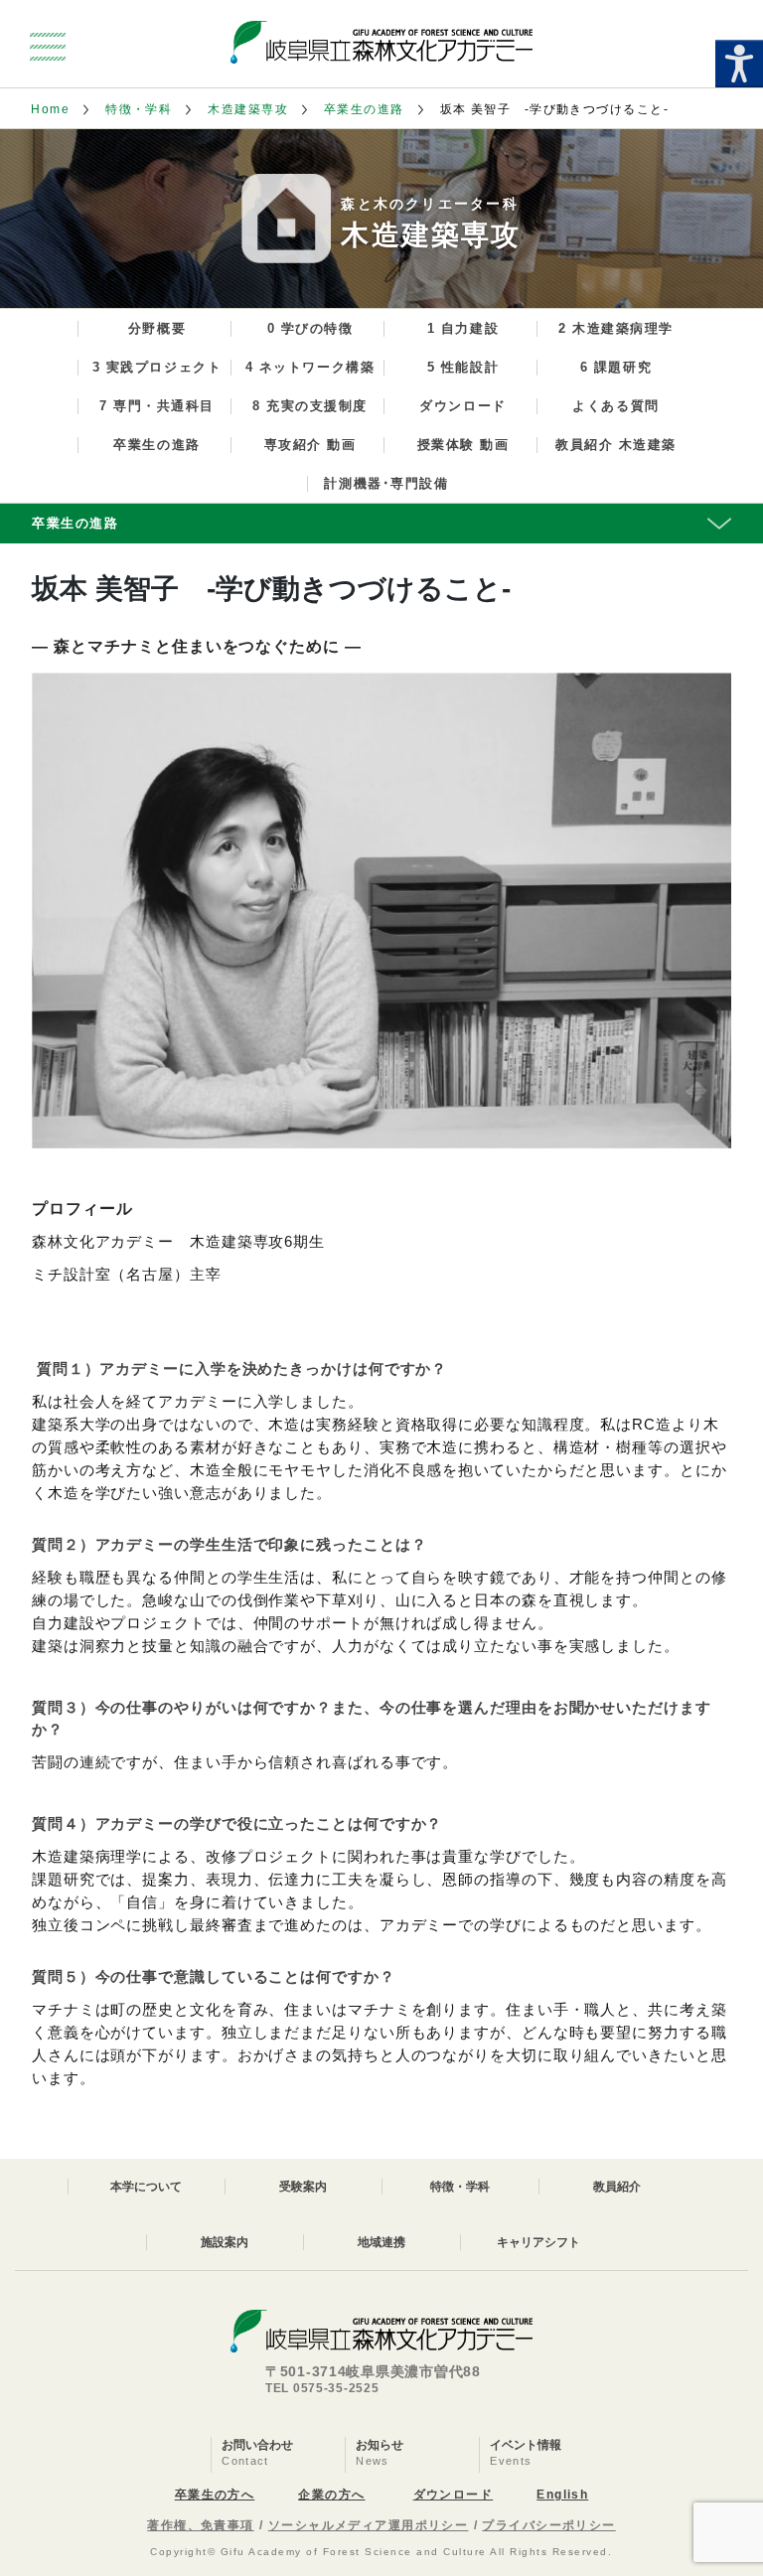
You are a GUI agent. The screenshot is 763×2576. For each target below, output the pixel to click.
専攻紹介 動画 (310, 445)
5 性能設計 (463, 367)
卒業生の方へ (215, 2495)
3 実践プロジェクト (157, 367)
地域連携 (381, 2242)
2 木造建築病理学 (616, 328)
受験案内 (303, 2187)
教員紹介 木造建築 (616, 445)
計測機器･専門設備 (386, 483)
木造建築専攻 (248, 109)
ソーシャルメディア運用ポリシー (369, 2525)
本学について (146, 2187)
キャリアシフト (538, 2242)
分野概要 (157, 328)
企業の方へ (331, 2495)
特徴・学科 (139, 109)
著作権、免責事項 (201, 2525)
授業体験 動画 (463, 445)
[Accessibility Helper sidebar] (739, 64)
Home (50, 109)
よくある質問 (615, 406)
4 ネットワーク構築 (310, 367)
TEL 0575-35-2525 (322, 2388)
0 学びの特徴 (310, 328)
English (562, 2495)
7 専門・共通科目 (157, 406)
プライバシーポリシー (548, 2525)
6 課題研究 (616, 367)
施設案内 (225, 2242)
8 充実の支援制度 (310, 406)
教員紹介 (617, 2187)
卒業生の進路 (364, 109)
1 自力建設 (463, 328)
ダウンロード (462, 406)
